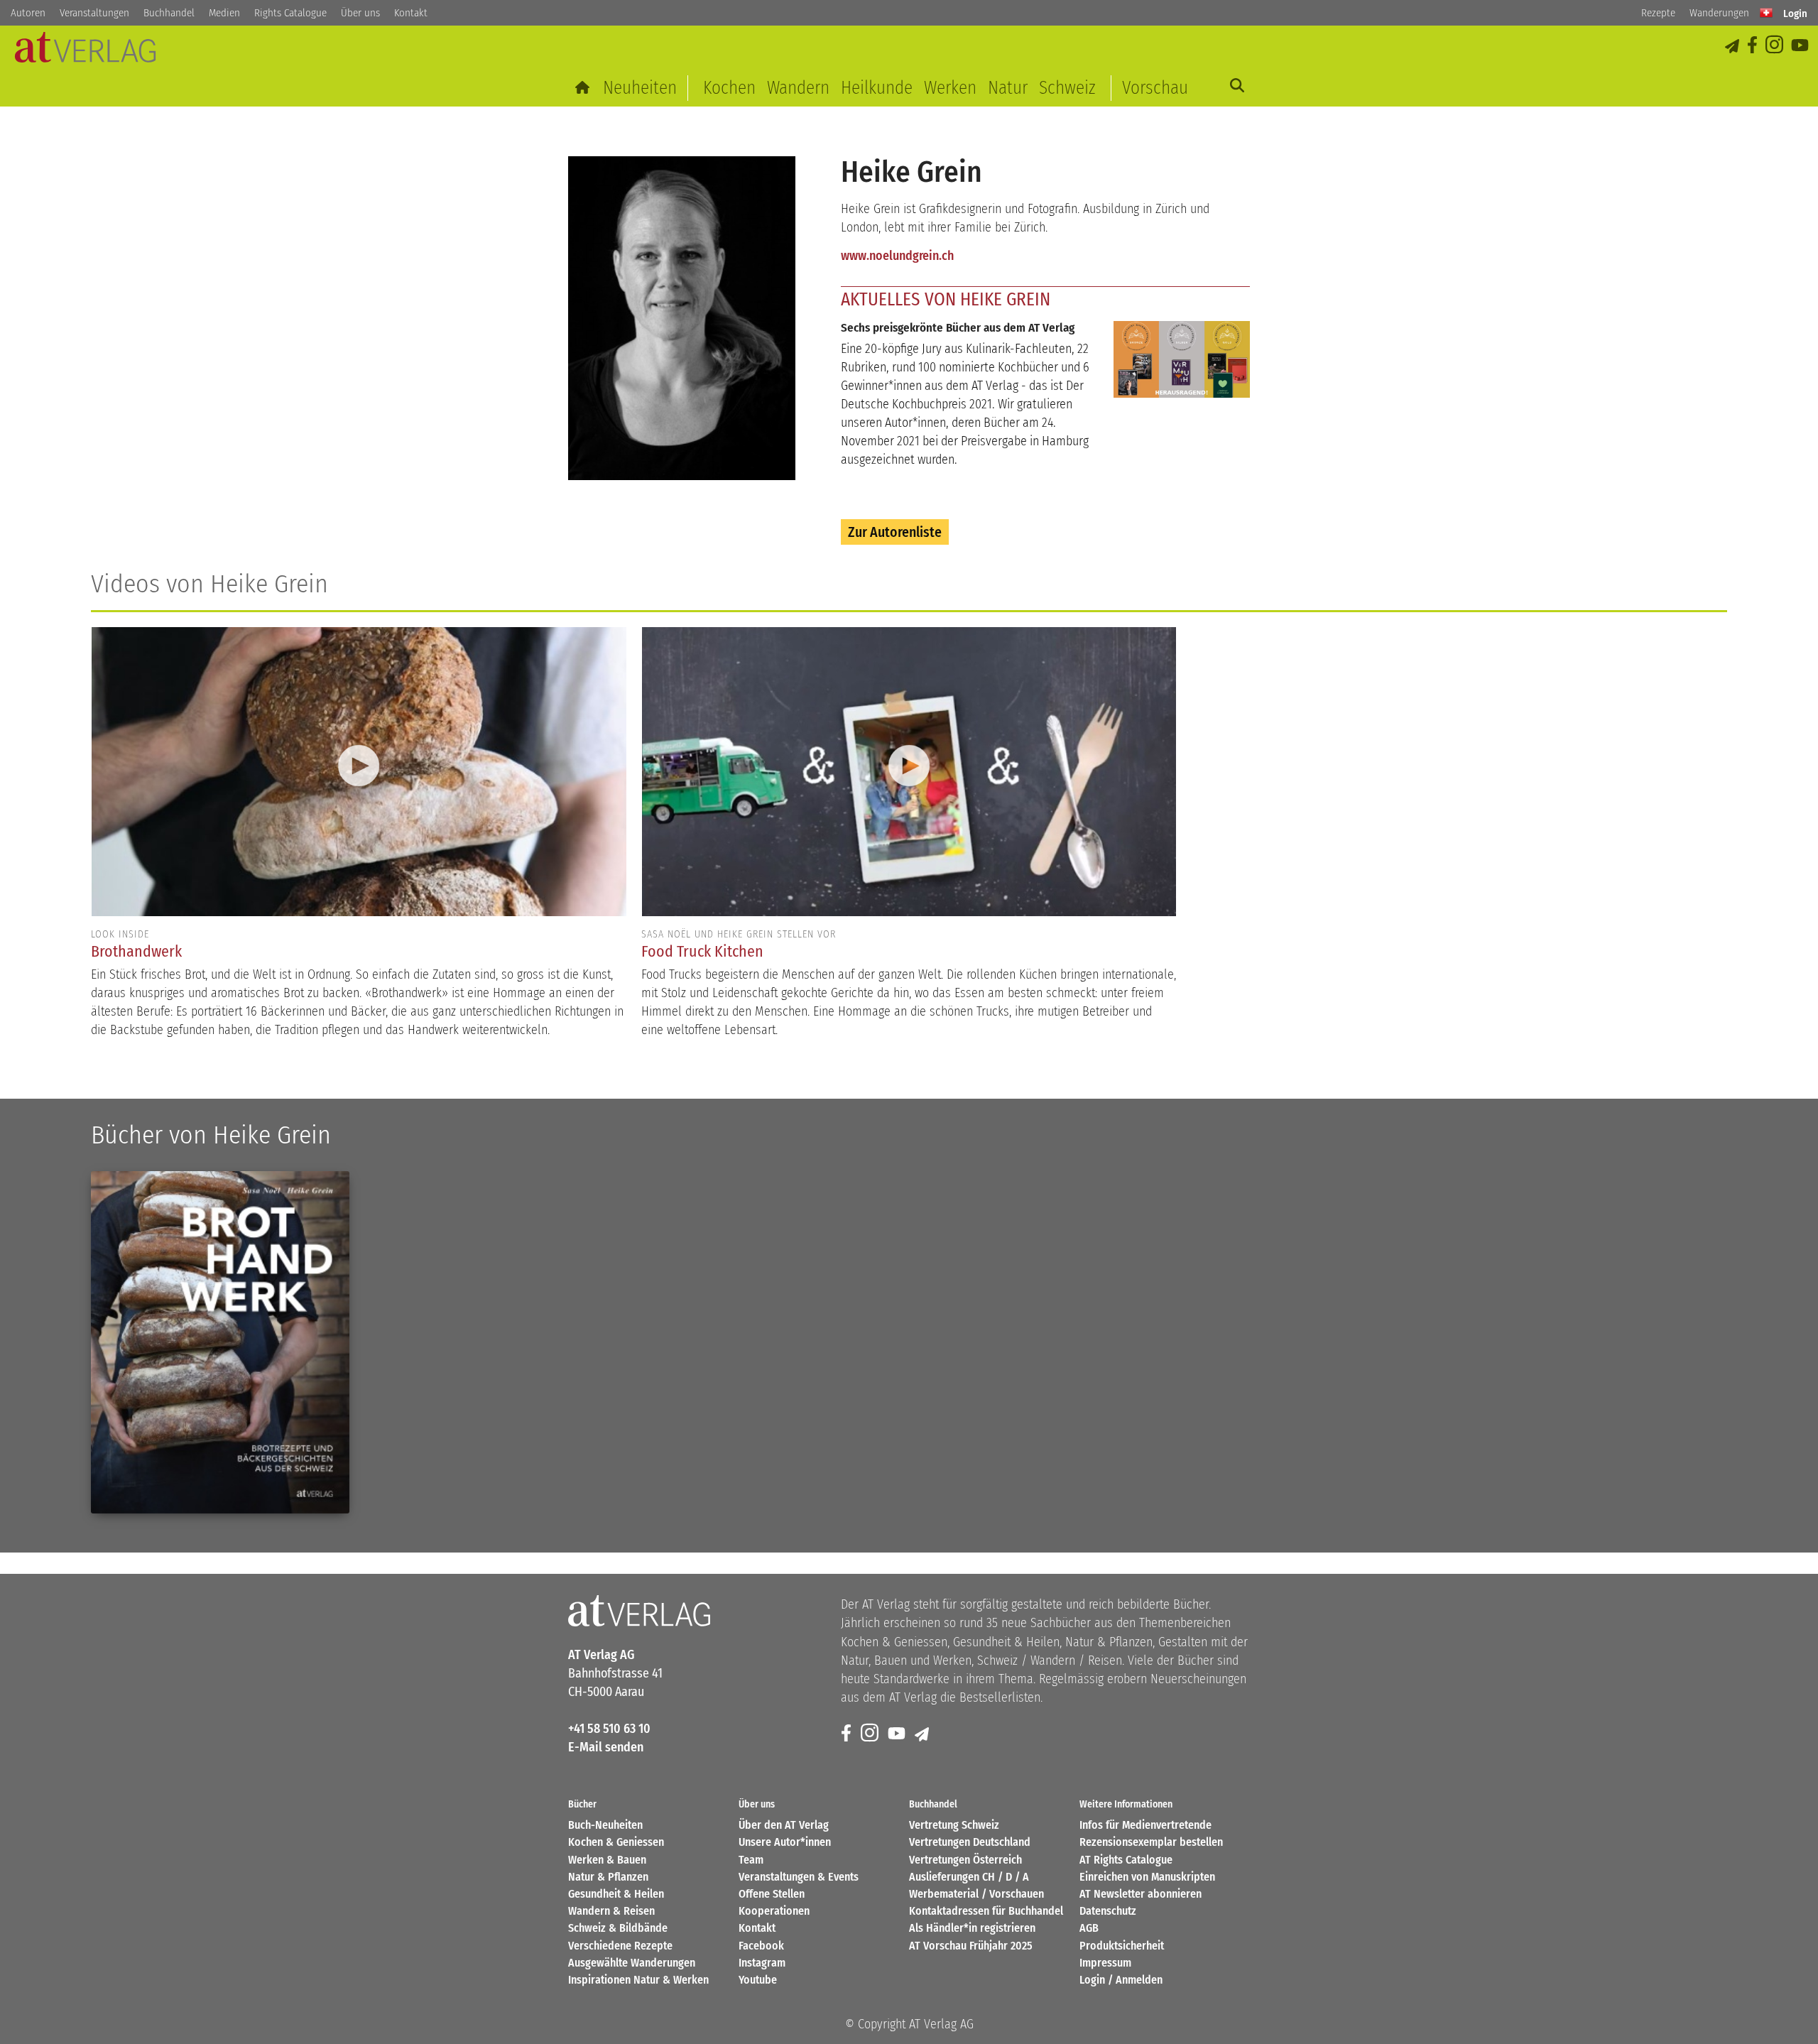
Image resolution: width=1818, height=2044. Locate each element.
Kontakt (411, 13)
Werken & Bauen (607, 1860)
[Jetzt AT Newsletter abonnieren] (1733, 46)
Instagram (762, 1963)
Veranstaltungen (94, 13)
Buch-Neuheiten (605, 1825)
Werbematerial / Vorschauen (976, 1894)
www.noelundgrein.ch (897, 256)
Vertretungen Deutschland (970, 1842)
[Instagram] (1775, 46)
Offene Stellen (772, 1894)
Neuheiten (640, 88)
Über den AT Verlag (784, 1825)
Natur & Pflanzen (608, 1877)
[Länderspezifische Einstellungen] (1766, 13)
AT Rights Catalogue (1126, 1860)
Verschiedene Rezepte (620, 1946)
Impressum (1105, 1963)
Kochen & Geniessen (616, 1842)
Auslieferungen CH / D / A (969, 1877)
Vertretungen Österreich (965, 1860)
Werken (950, 88)
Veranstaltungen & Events (799, 1877)
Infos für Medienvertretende (1145, 1825)
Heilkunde (877, 88)
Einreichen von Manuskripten (1147, 1877)
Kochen (729, 88)
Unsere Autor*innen (785, 1842)
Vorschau (1155, 88)
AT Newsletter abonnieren (1141, 1894)
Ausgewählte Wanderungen (632, 1963)
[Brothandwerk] (220, 1342)
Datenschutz (1108, 1911)
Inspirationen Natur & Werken (638, 1980)
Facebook (761, 1946)
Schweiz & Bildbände (618, 1928)
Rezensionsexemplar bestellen (1151, 1842)
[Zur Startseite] (583, 88)
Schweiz (1067, 88)
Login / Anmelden (1121, 1980)
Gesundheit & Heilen (616, 1894)
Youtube (758, 1980)
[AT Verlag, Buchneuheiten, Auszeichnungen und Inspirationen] (85, 51)
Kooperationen (774, 1911)
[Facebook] (1753, 46)
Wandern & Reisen (611, 1911)
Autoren (28, 13)
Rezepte (1658, 13)
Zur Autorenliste (895, 532)
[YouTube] (1801, 46)
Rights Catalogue (290, 13)
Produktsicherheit (1122, 1946)
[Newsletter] (923, 1734)
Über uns (360, 13)
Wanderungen (1719, 13)
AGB (1089, 1928)
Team (751, 1860)
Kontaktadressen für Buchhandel (986, 1911)
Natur (1008, 88)
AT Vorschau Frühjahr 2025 (971, 1946)
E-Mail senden (606, 1747)
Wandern (798, 88)
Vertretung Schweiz (954, 1825)
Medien (224, 13)
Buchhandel (169, 13)
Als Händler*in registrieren (972, 1928)
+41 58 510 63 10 (609, 1729)
